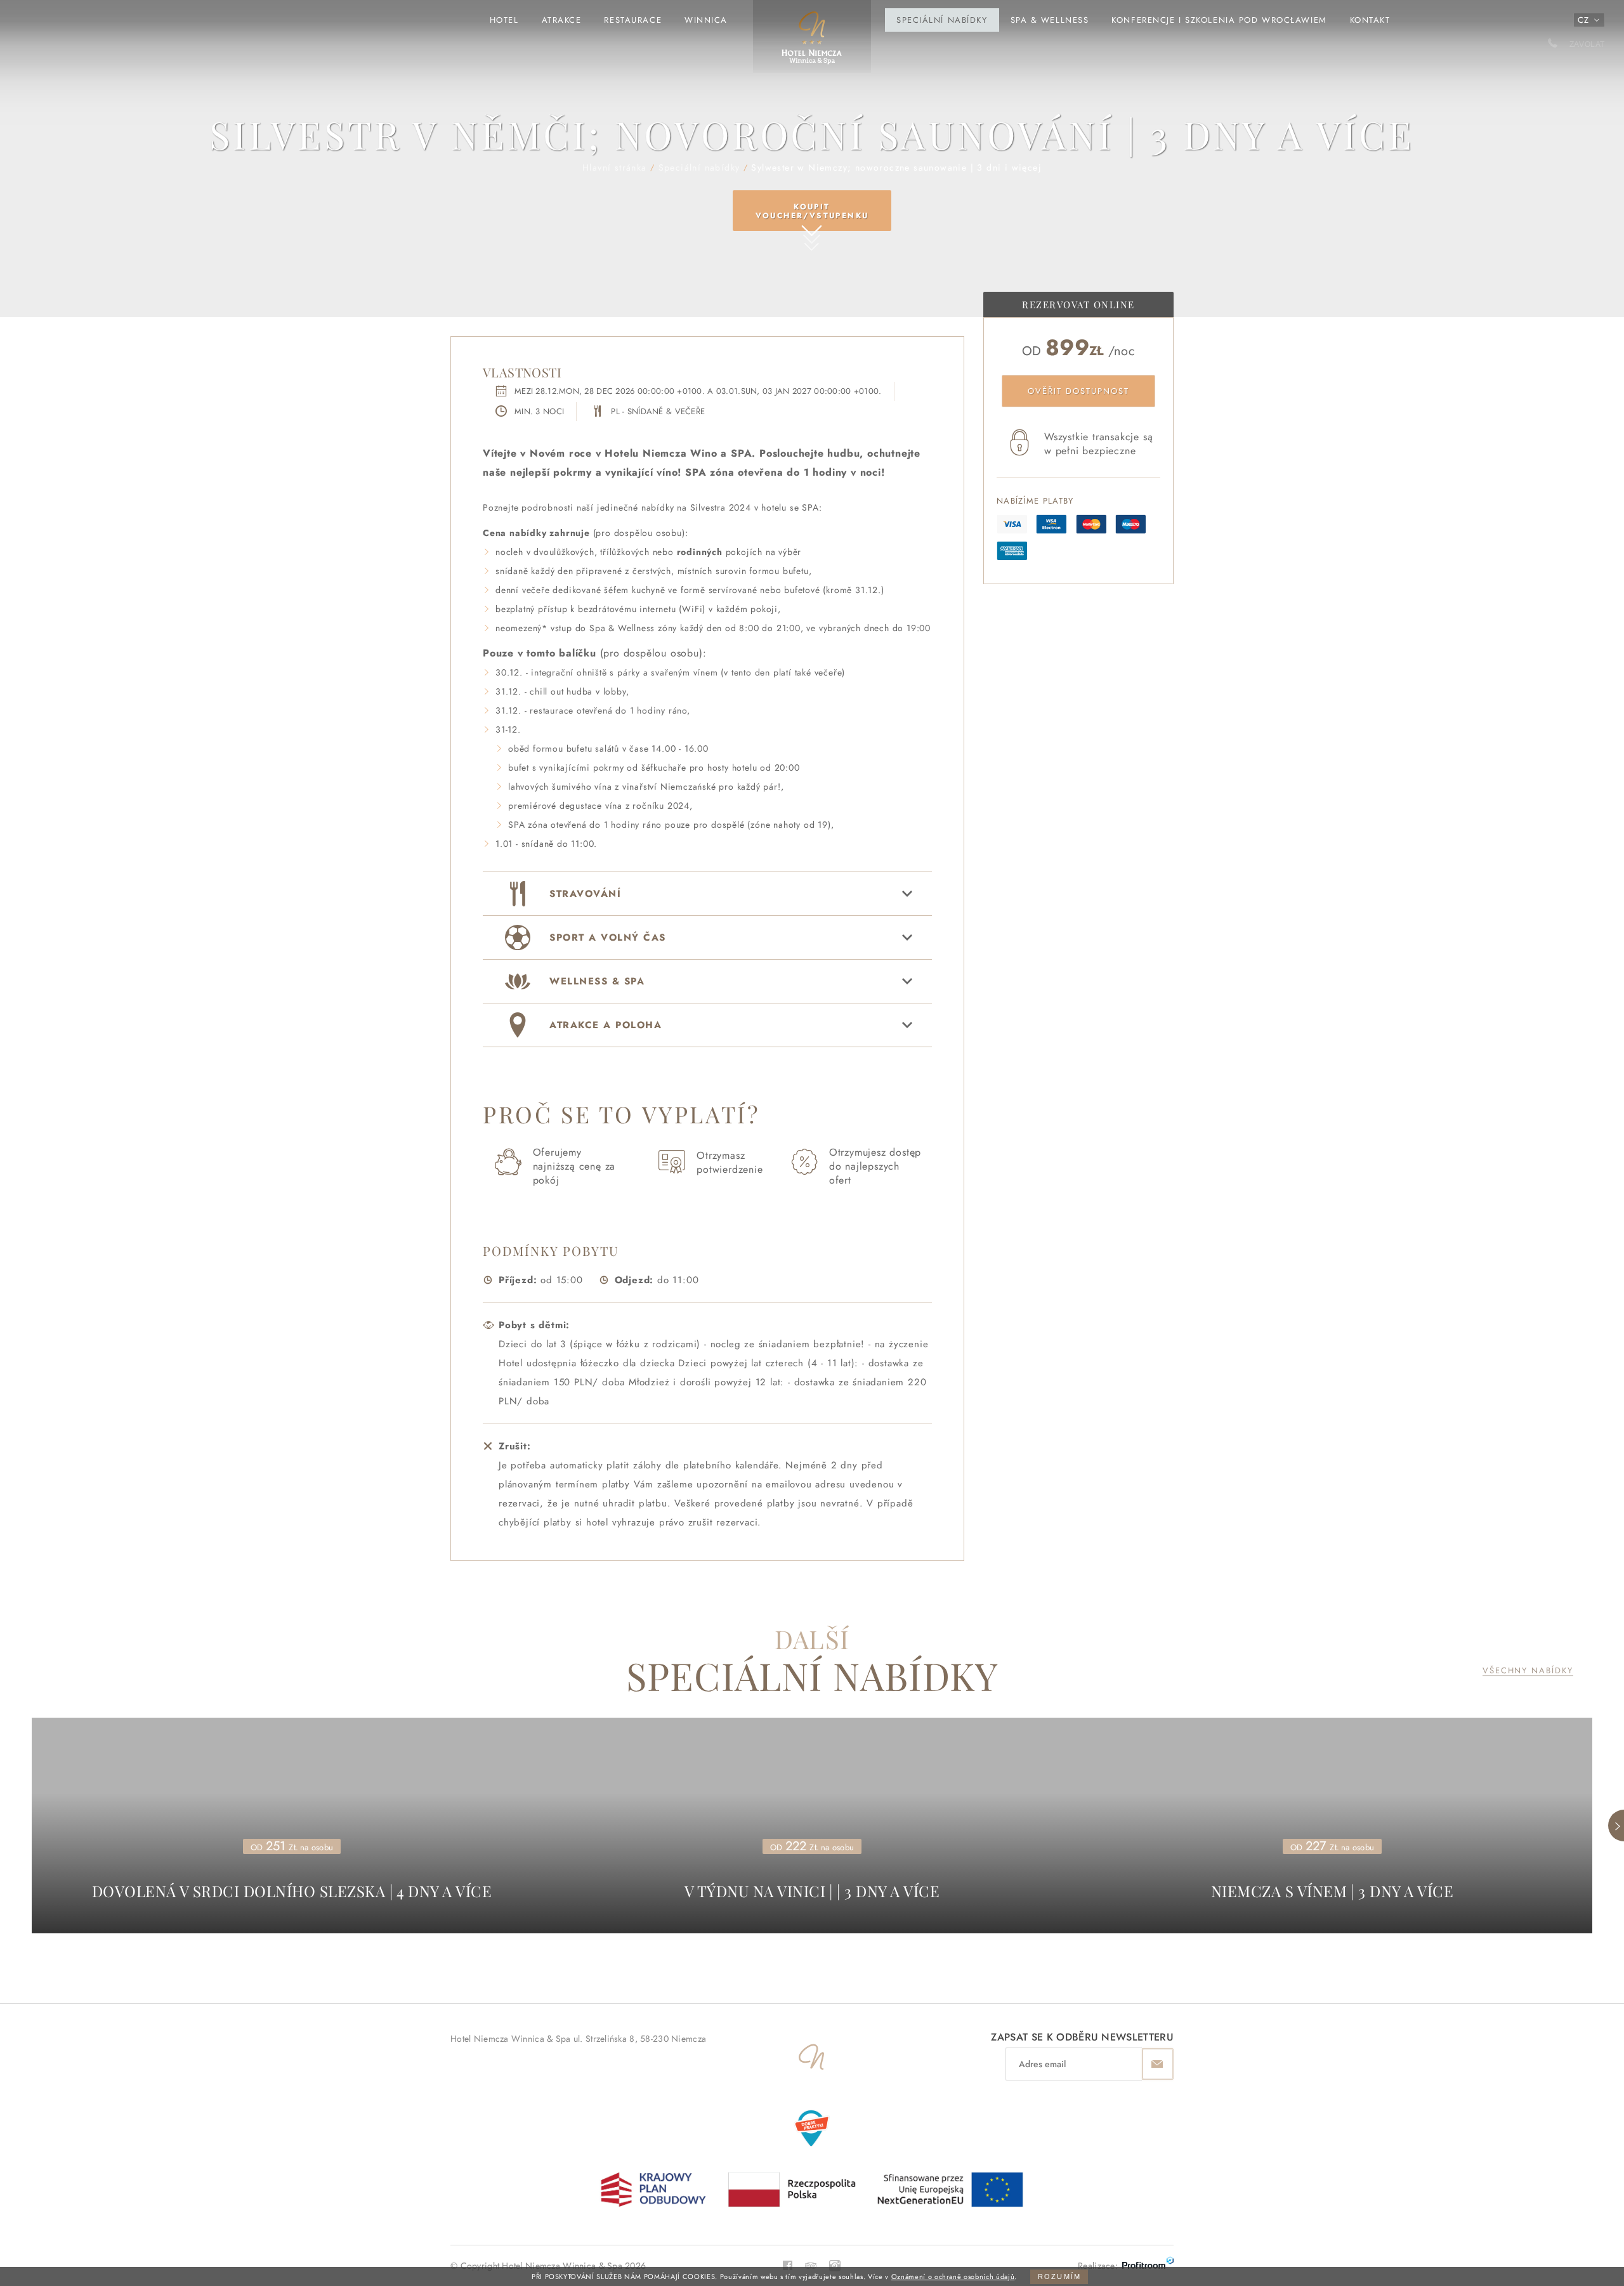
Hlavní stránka (812, 43)
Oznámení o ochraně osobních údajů (953, 2276)
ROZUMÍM (1059, 2276)
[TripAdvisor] (811, 2264)
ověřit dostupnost (1078, 391)
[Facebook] (788, 2265)
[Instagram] (835, 2264)
